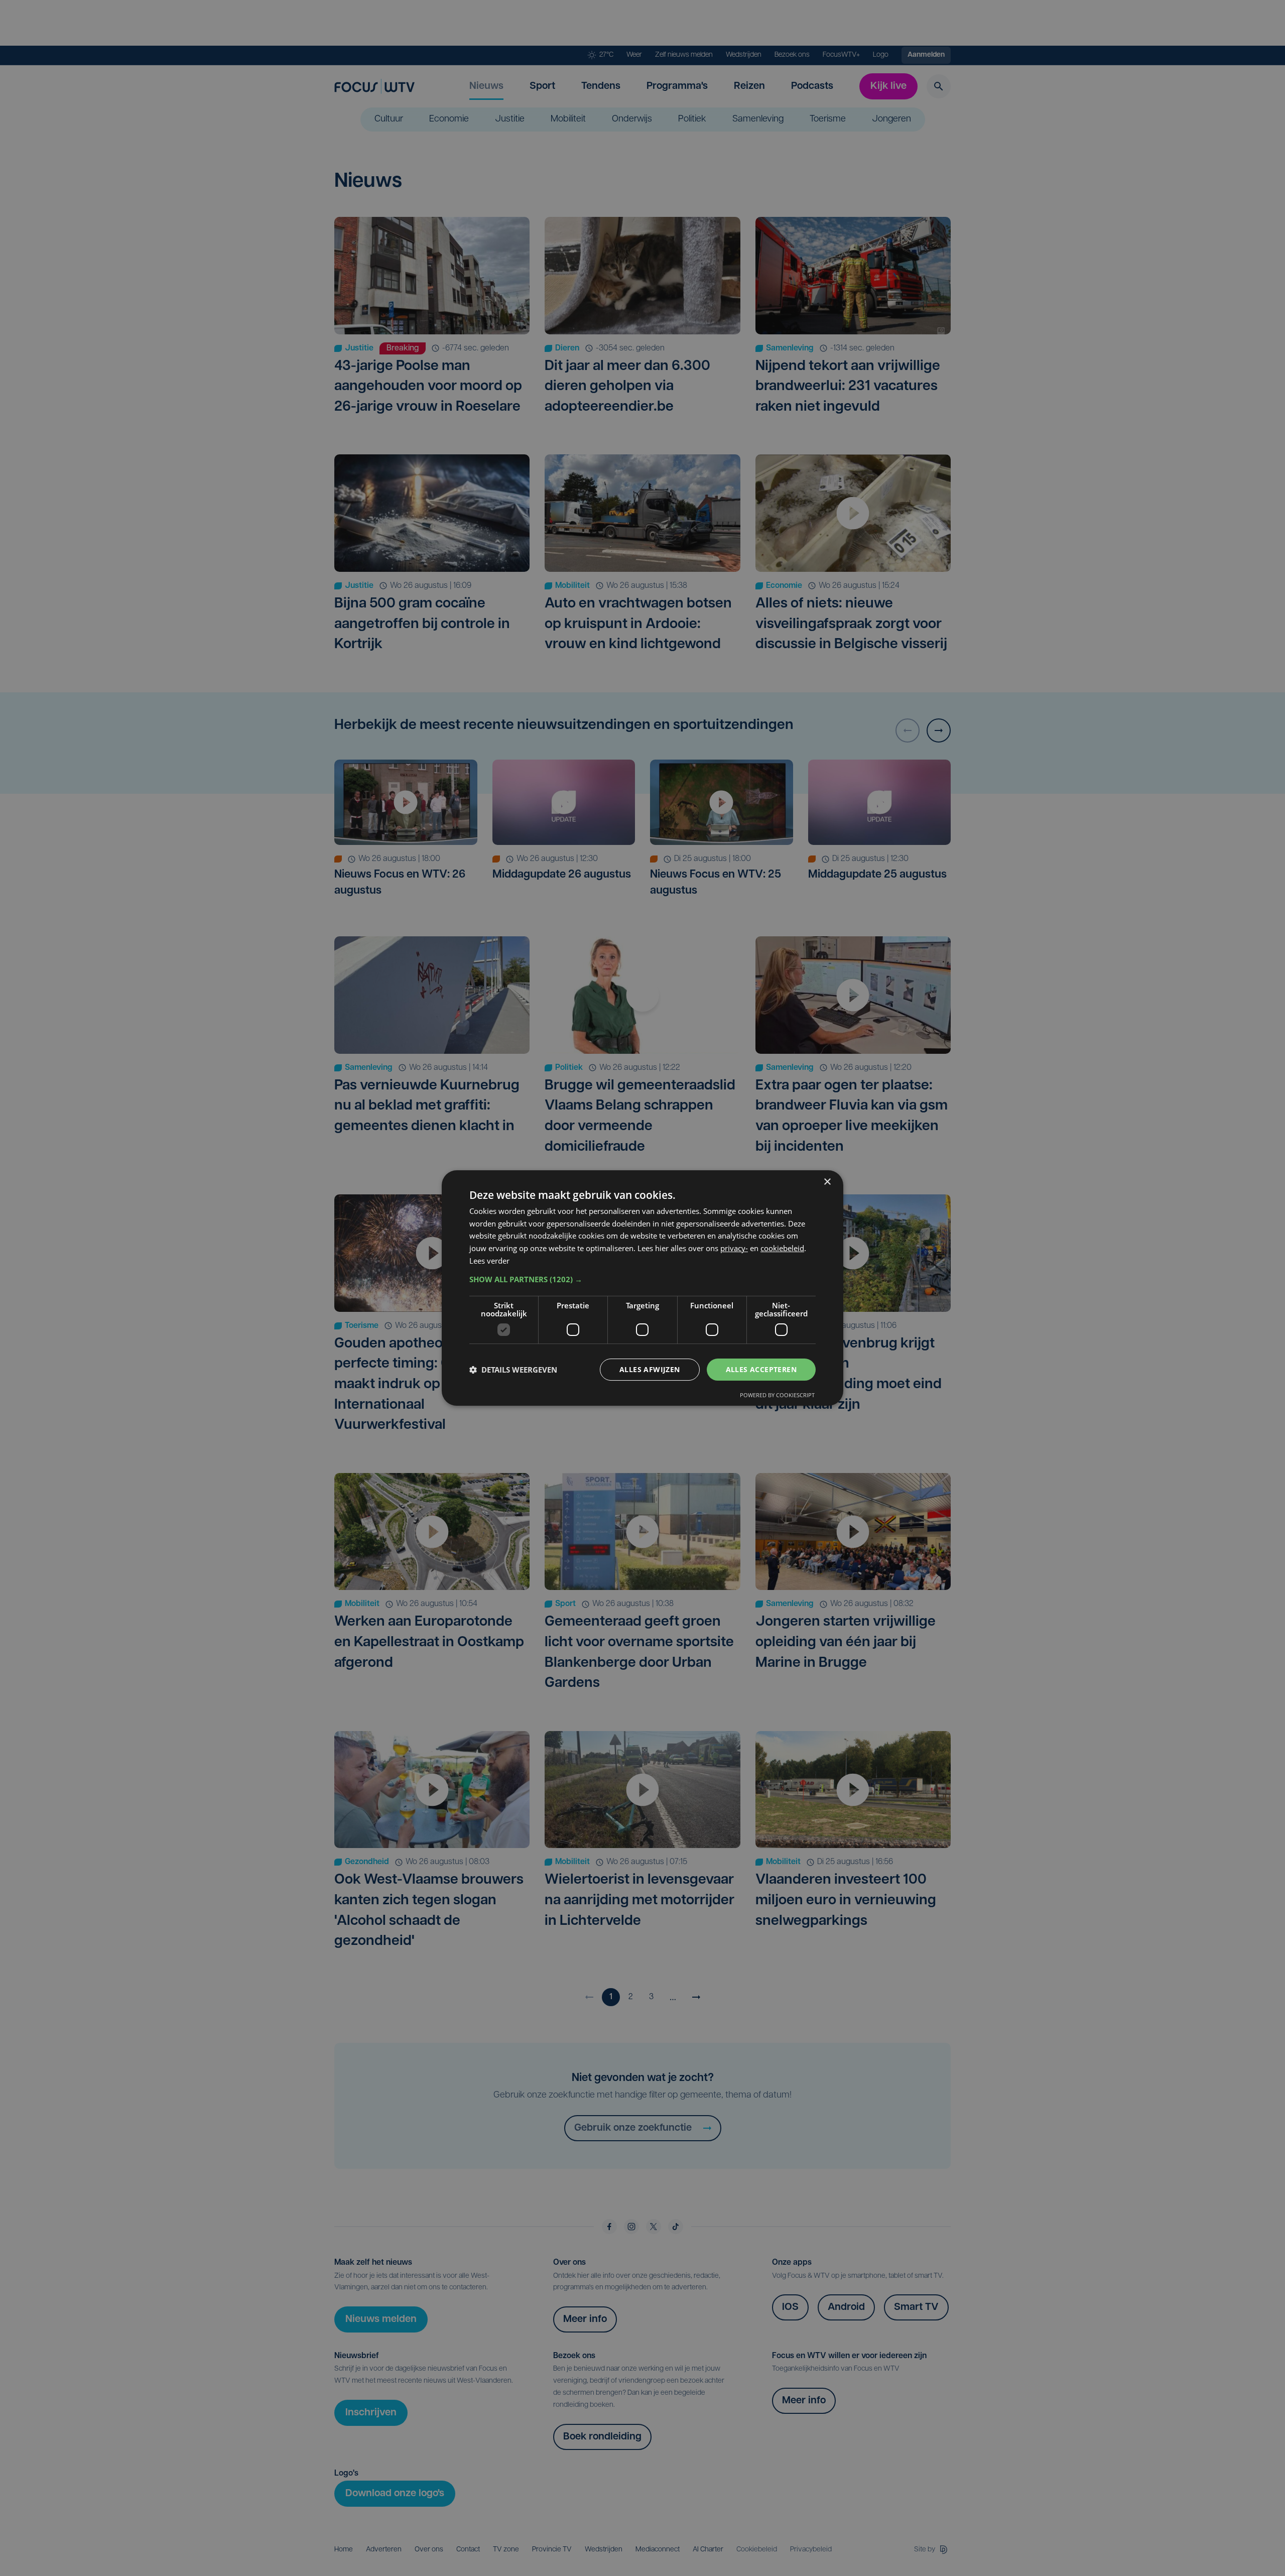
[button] (642, 1279)
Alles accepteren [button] (761, 1369)
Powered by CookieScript (777, 1395)
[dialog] (642, 1288)
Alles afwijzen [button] (650, 1369)
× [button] (827, 1182)
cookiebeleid (782, 1248)
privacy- (734, 1248)
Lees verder (489, 1261)
